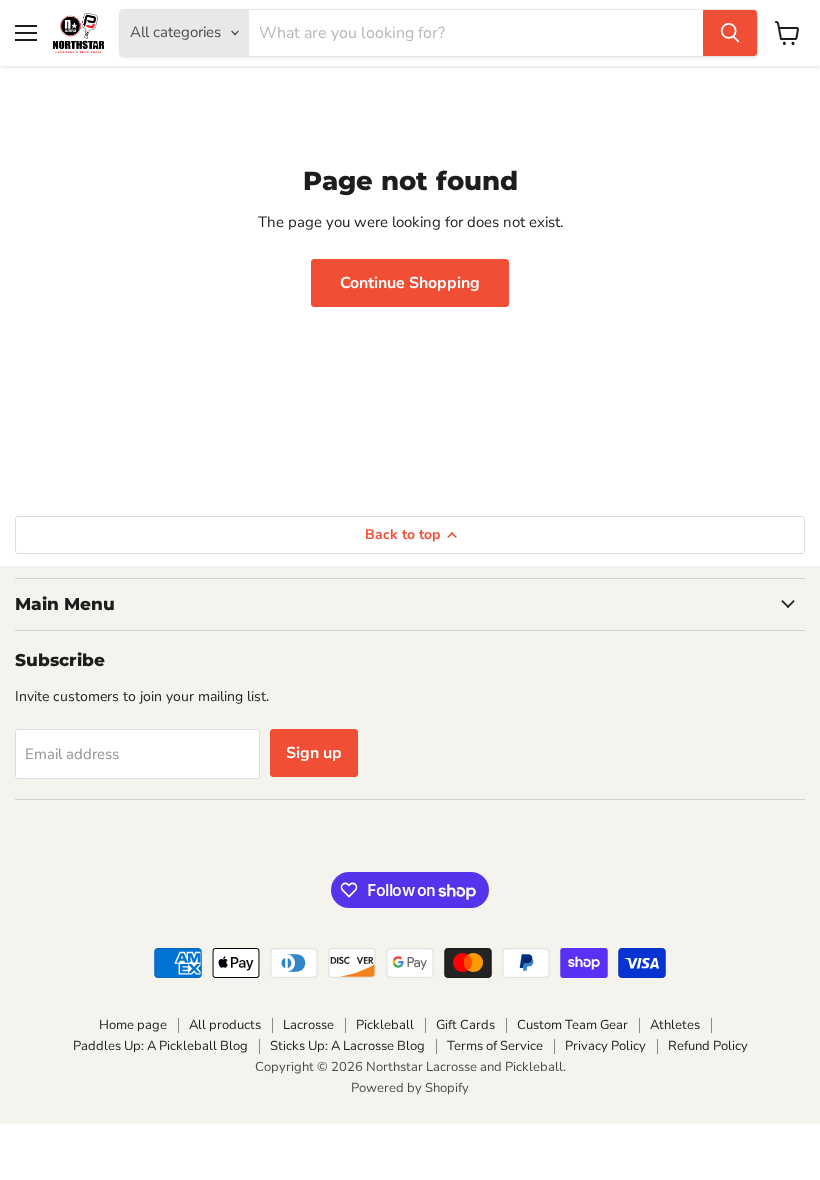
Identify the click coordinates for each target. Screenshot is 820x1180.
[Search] (730, 33)
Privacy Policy (605, 1046)
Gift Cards (465, 1025)
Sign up (314, 753)
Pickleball (385, 1025)
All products (225, 1025)
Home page (133, 1025)
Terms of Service (495, 1046)
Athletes (675, 1025)
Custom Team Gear (572, 1025)
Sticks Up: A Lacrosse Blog (347, 1046)
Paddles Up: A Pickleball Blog (160, 1046)
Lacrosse (308, 1025)
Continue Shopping (410, 283)
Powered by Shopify (410, 1088)
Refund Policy (708, 1046)
